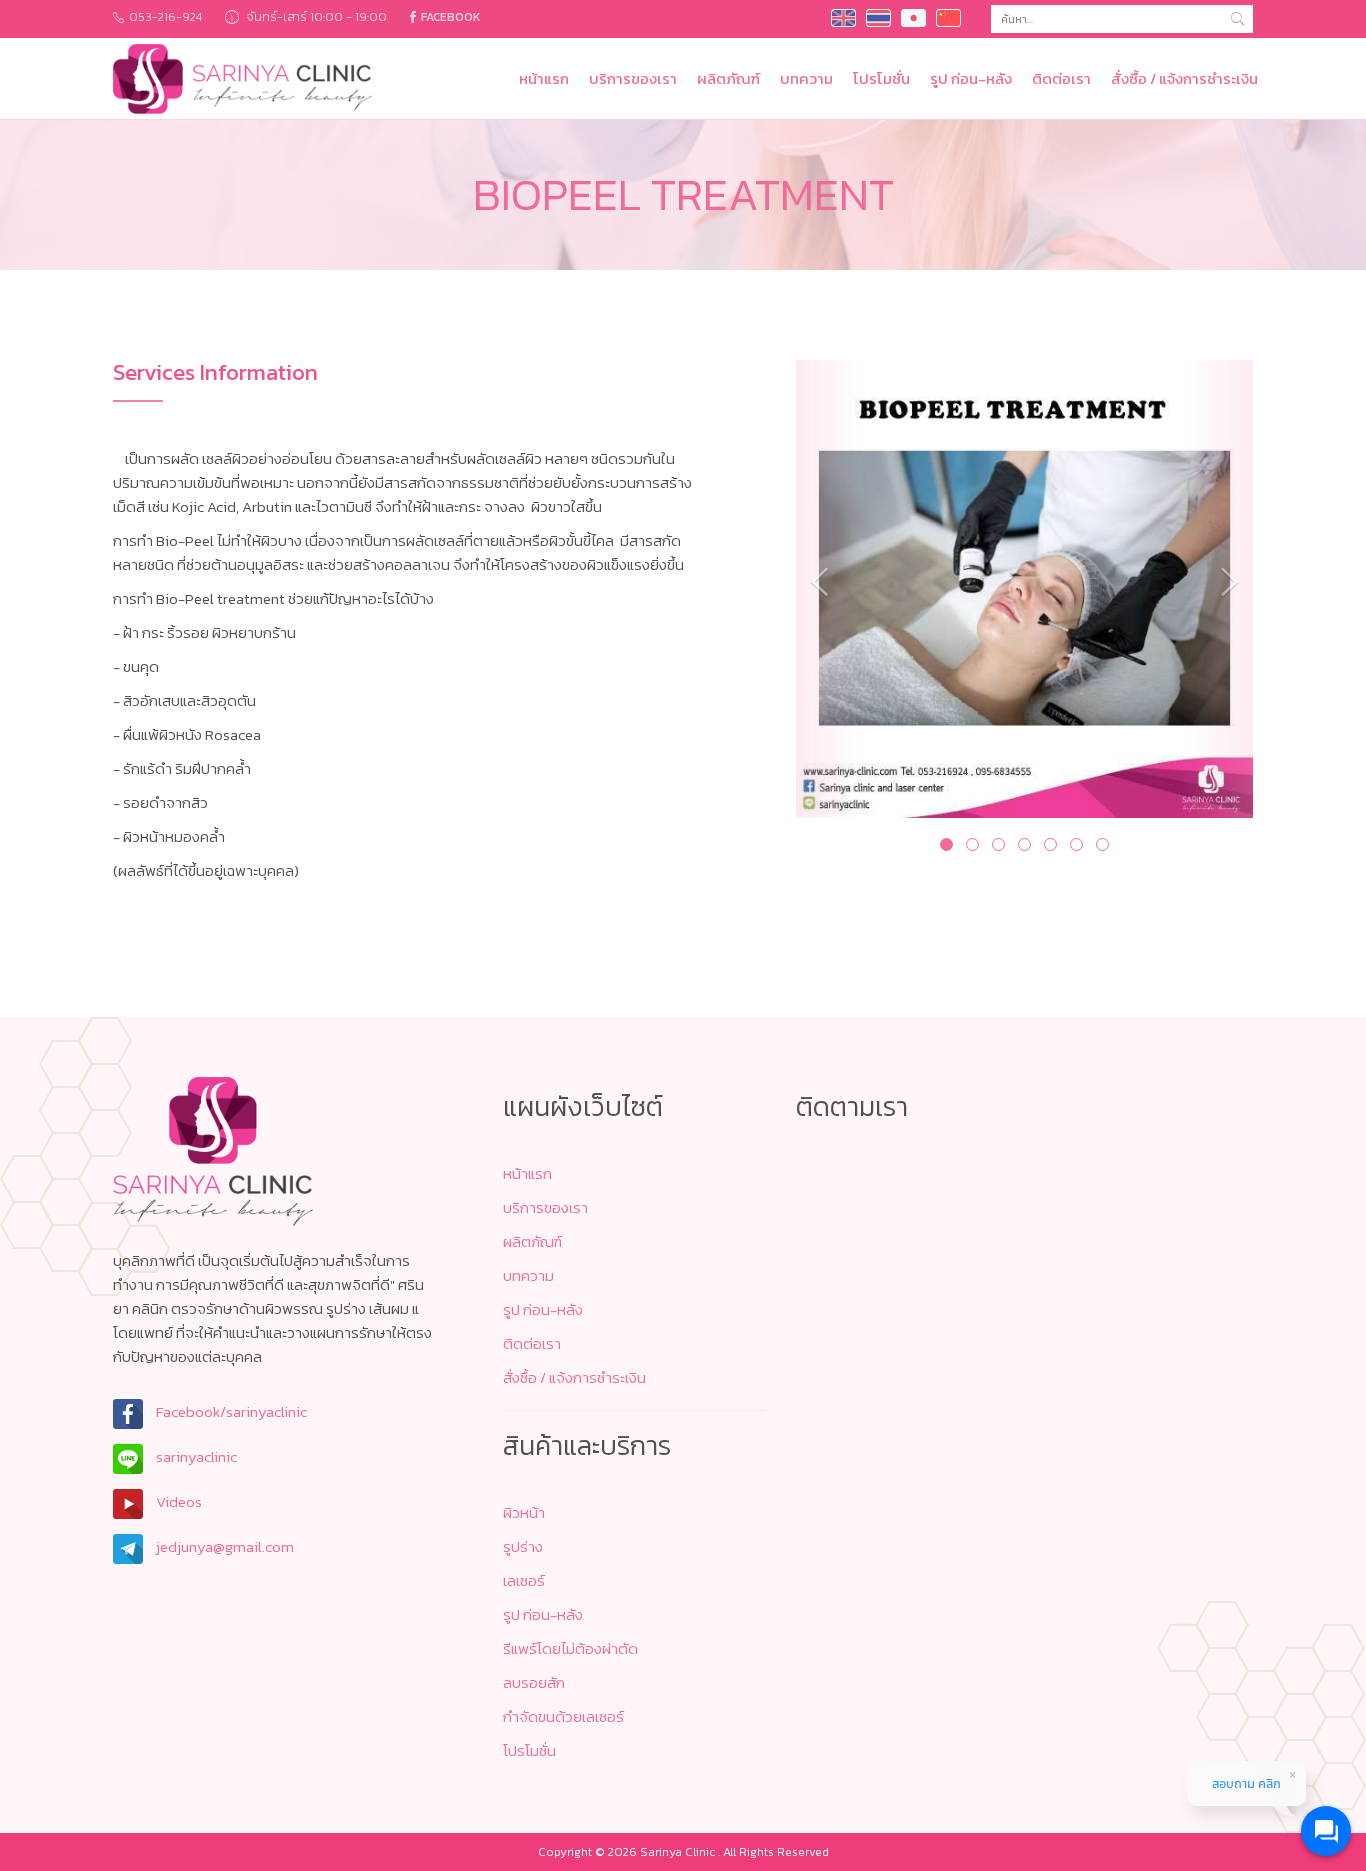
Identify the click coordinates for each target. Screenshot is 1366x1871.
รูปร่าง (523, 1546)
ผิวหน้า (524, 1512)
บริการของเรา (633, 78)
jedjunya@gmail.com (223, 1546)
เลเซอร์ (524, 1580)
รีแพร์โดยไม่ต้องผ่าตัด (570, 1648)
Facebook (451, 17)
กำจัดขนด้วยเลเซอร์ (563, 1716)
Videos (177, 1501)
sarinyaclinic (195, 1456)
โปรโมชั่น (881, 78)
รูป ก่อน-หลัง (971, 78)
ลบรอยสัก (534, 1682)
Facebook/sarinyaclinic (230, 1411)
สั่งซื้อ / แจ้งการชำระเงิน (1184, 78)
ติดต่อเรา (1061, 78)
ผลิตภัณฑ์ (728, 78)
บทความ (806, 78)
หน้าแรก (544, 78)
